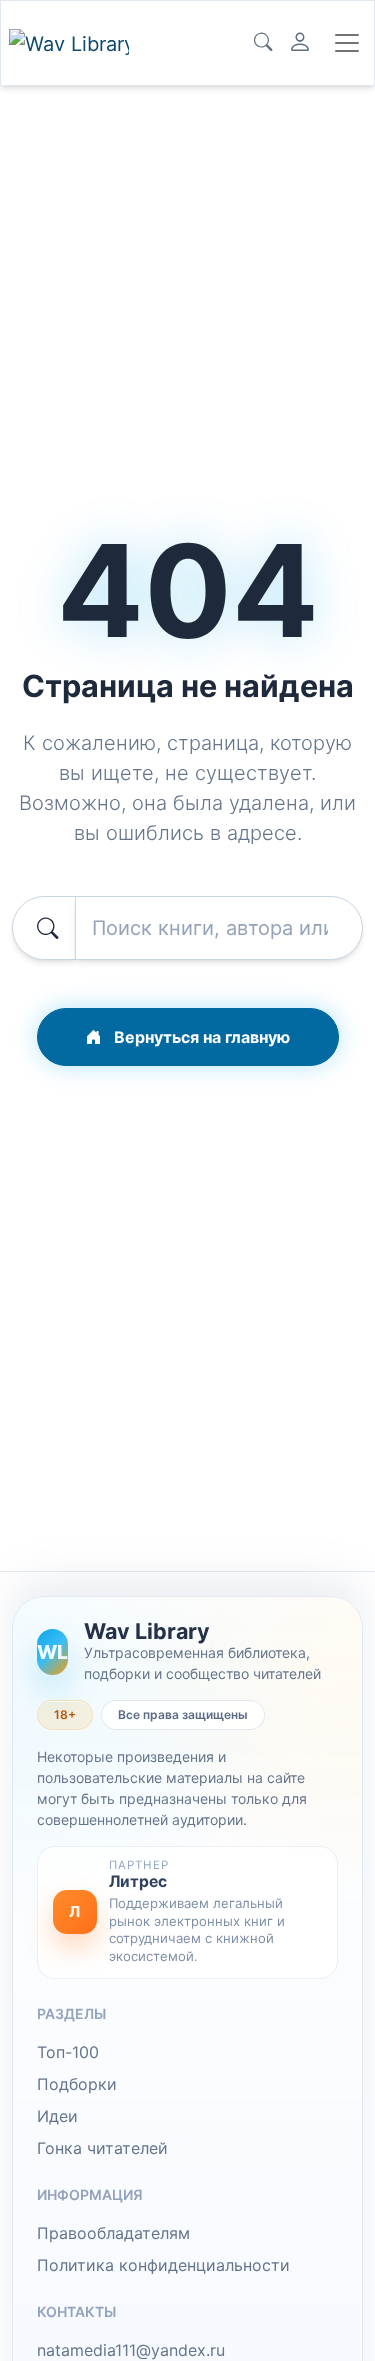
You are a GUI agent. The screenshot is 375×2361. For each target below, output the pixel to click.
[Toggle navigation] (347, 43)
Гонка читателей (102, 2148)
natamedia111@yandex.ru (131, 2350)
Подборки (77, 2084)
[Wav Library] (69, 43)
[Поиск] (263, 43)
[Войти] (300, 43)
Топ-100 (68, 2052)
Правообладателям (113, 2233)
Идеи (57, 2116)
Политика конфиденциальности (163, 2265)
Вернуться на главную (200, 1037)
